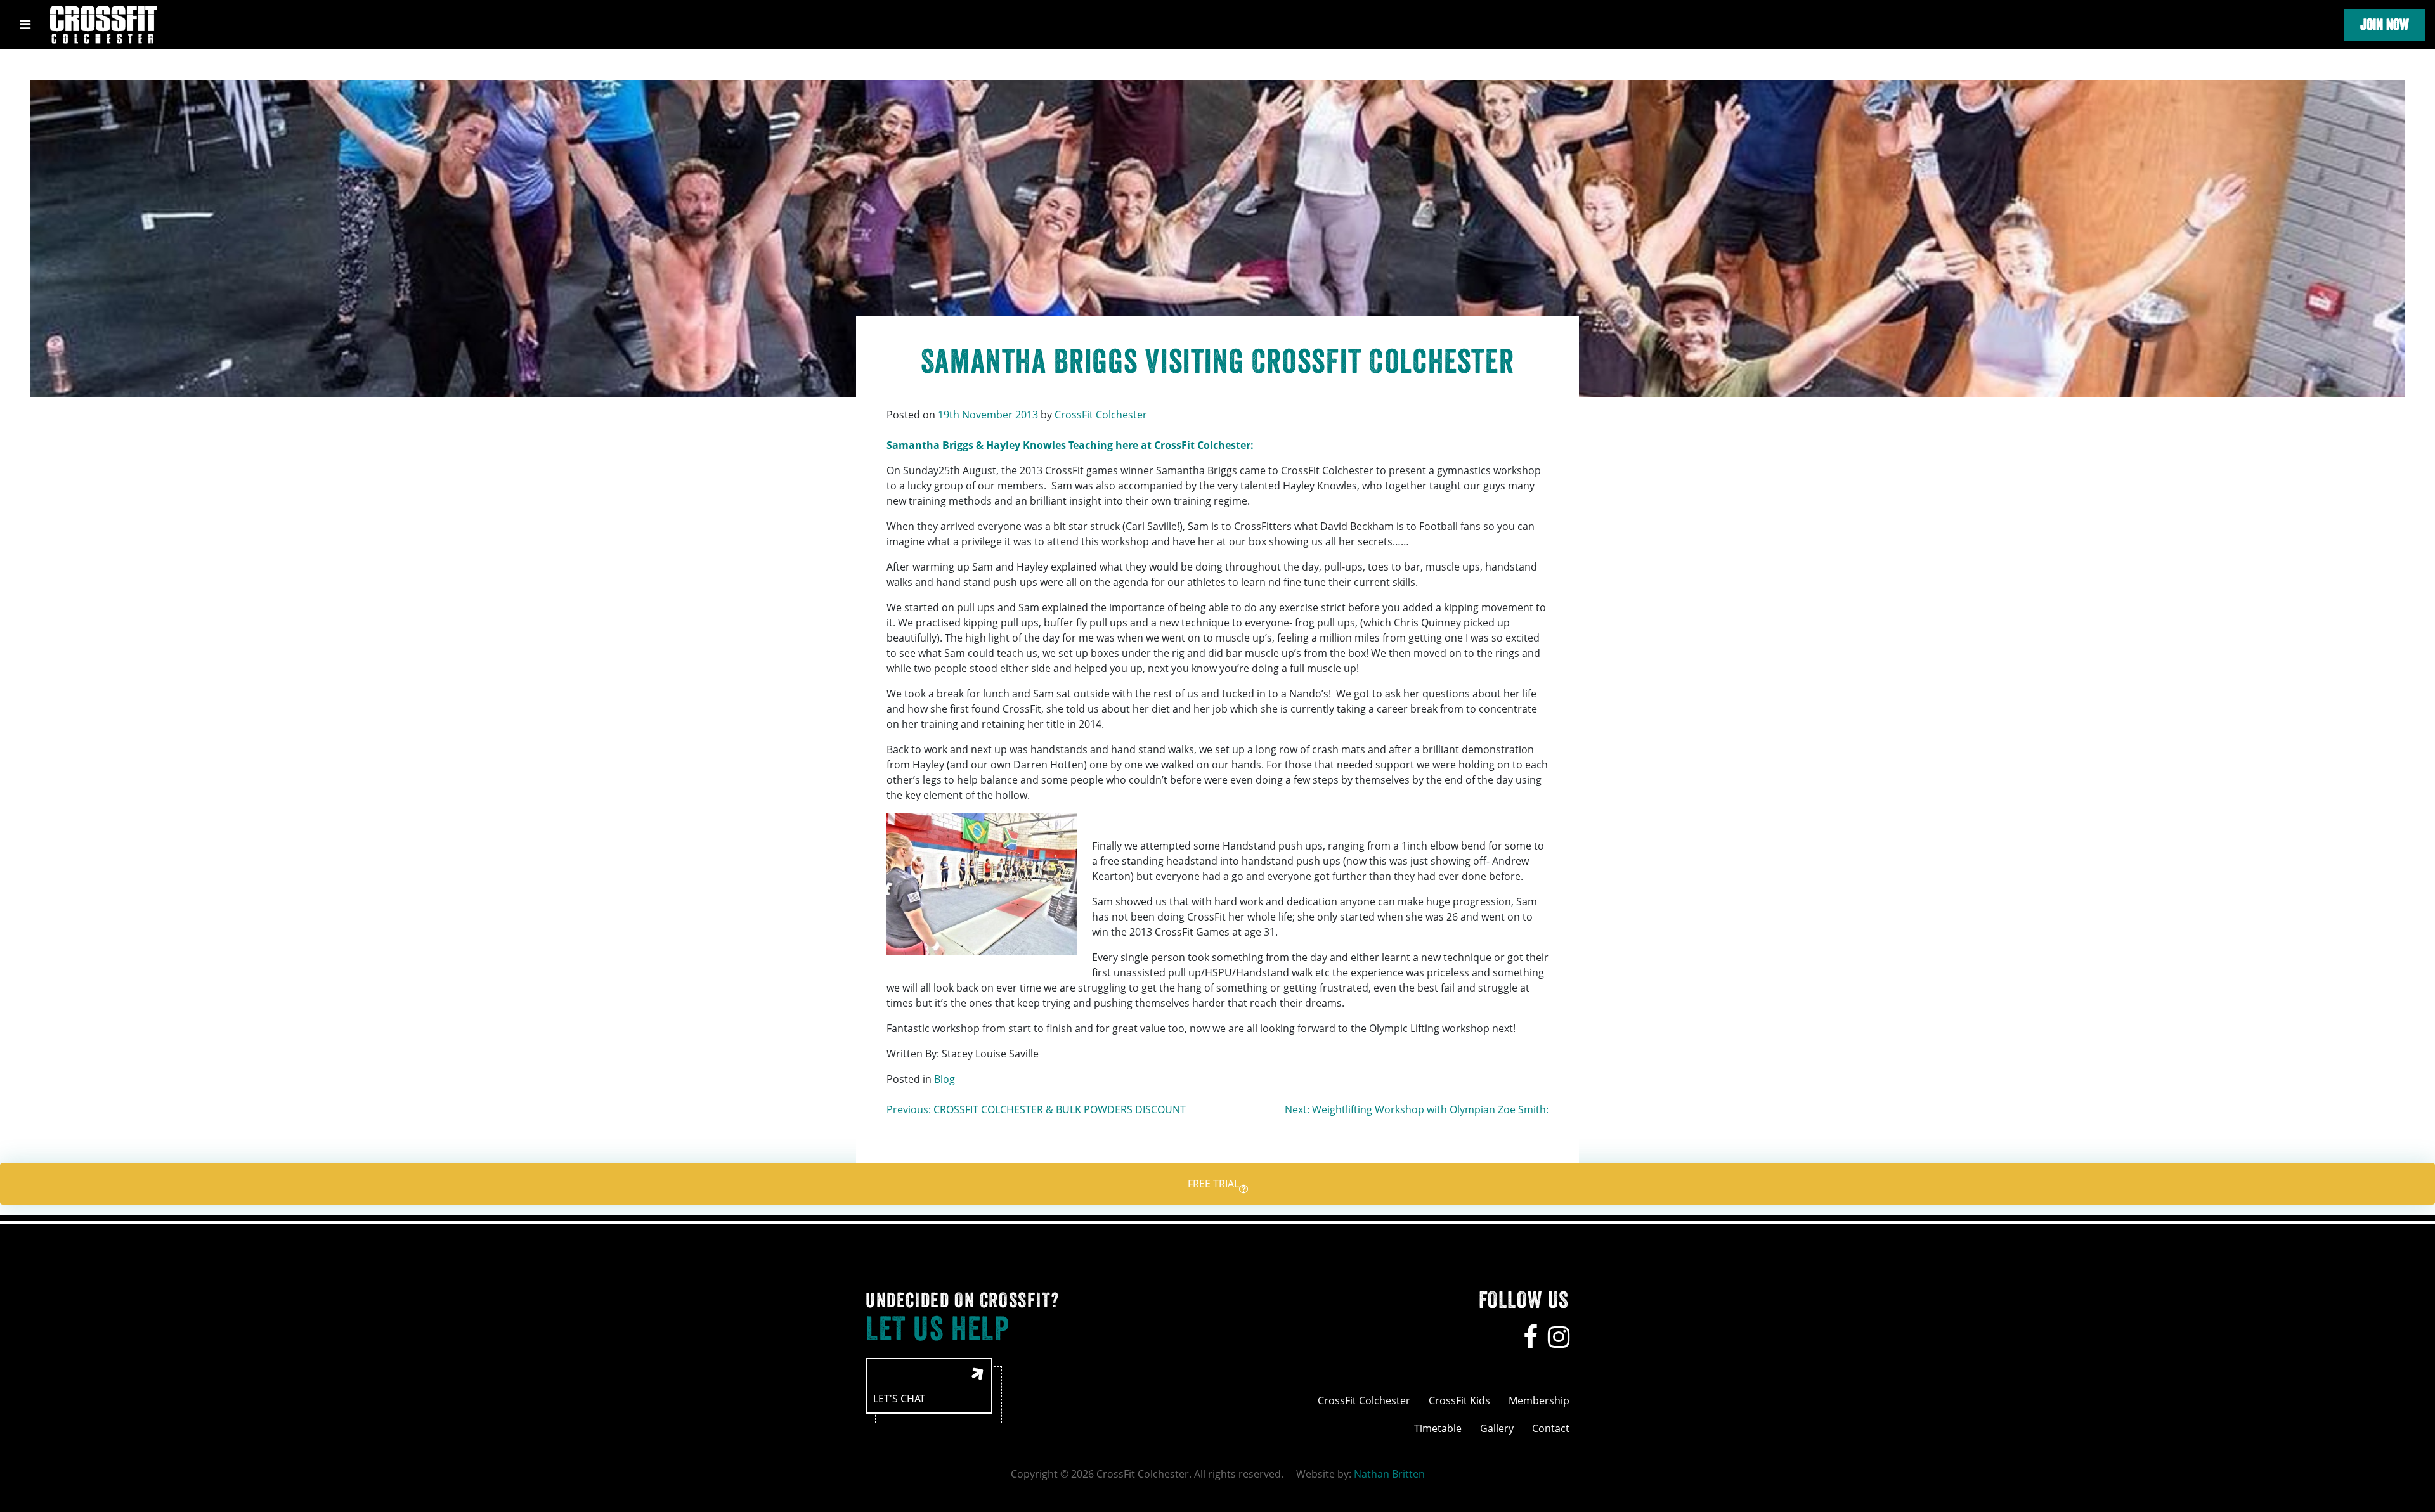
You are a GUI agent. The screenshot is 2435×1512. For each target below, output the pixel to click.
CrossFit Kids (1459, 1400)
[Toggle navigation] (25, 25)
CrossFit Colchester (1101, 415)
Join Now (2385, 24)
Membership (1539, 1400)
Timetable (1438, 1428)
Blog (945, 1079)
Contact (1551, 1428)
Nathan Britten (1389, 1474)
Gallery (1497, 1428)
